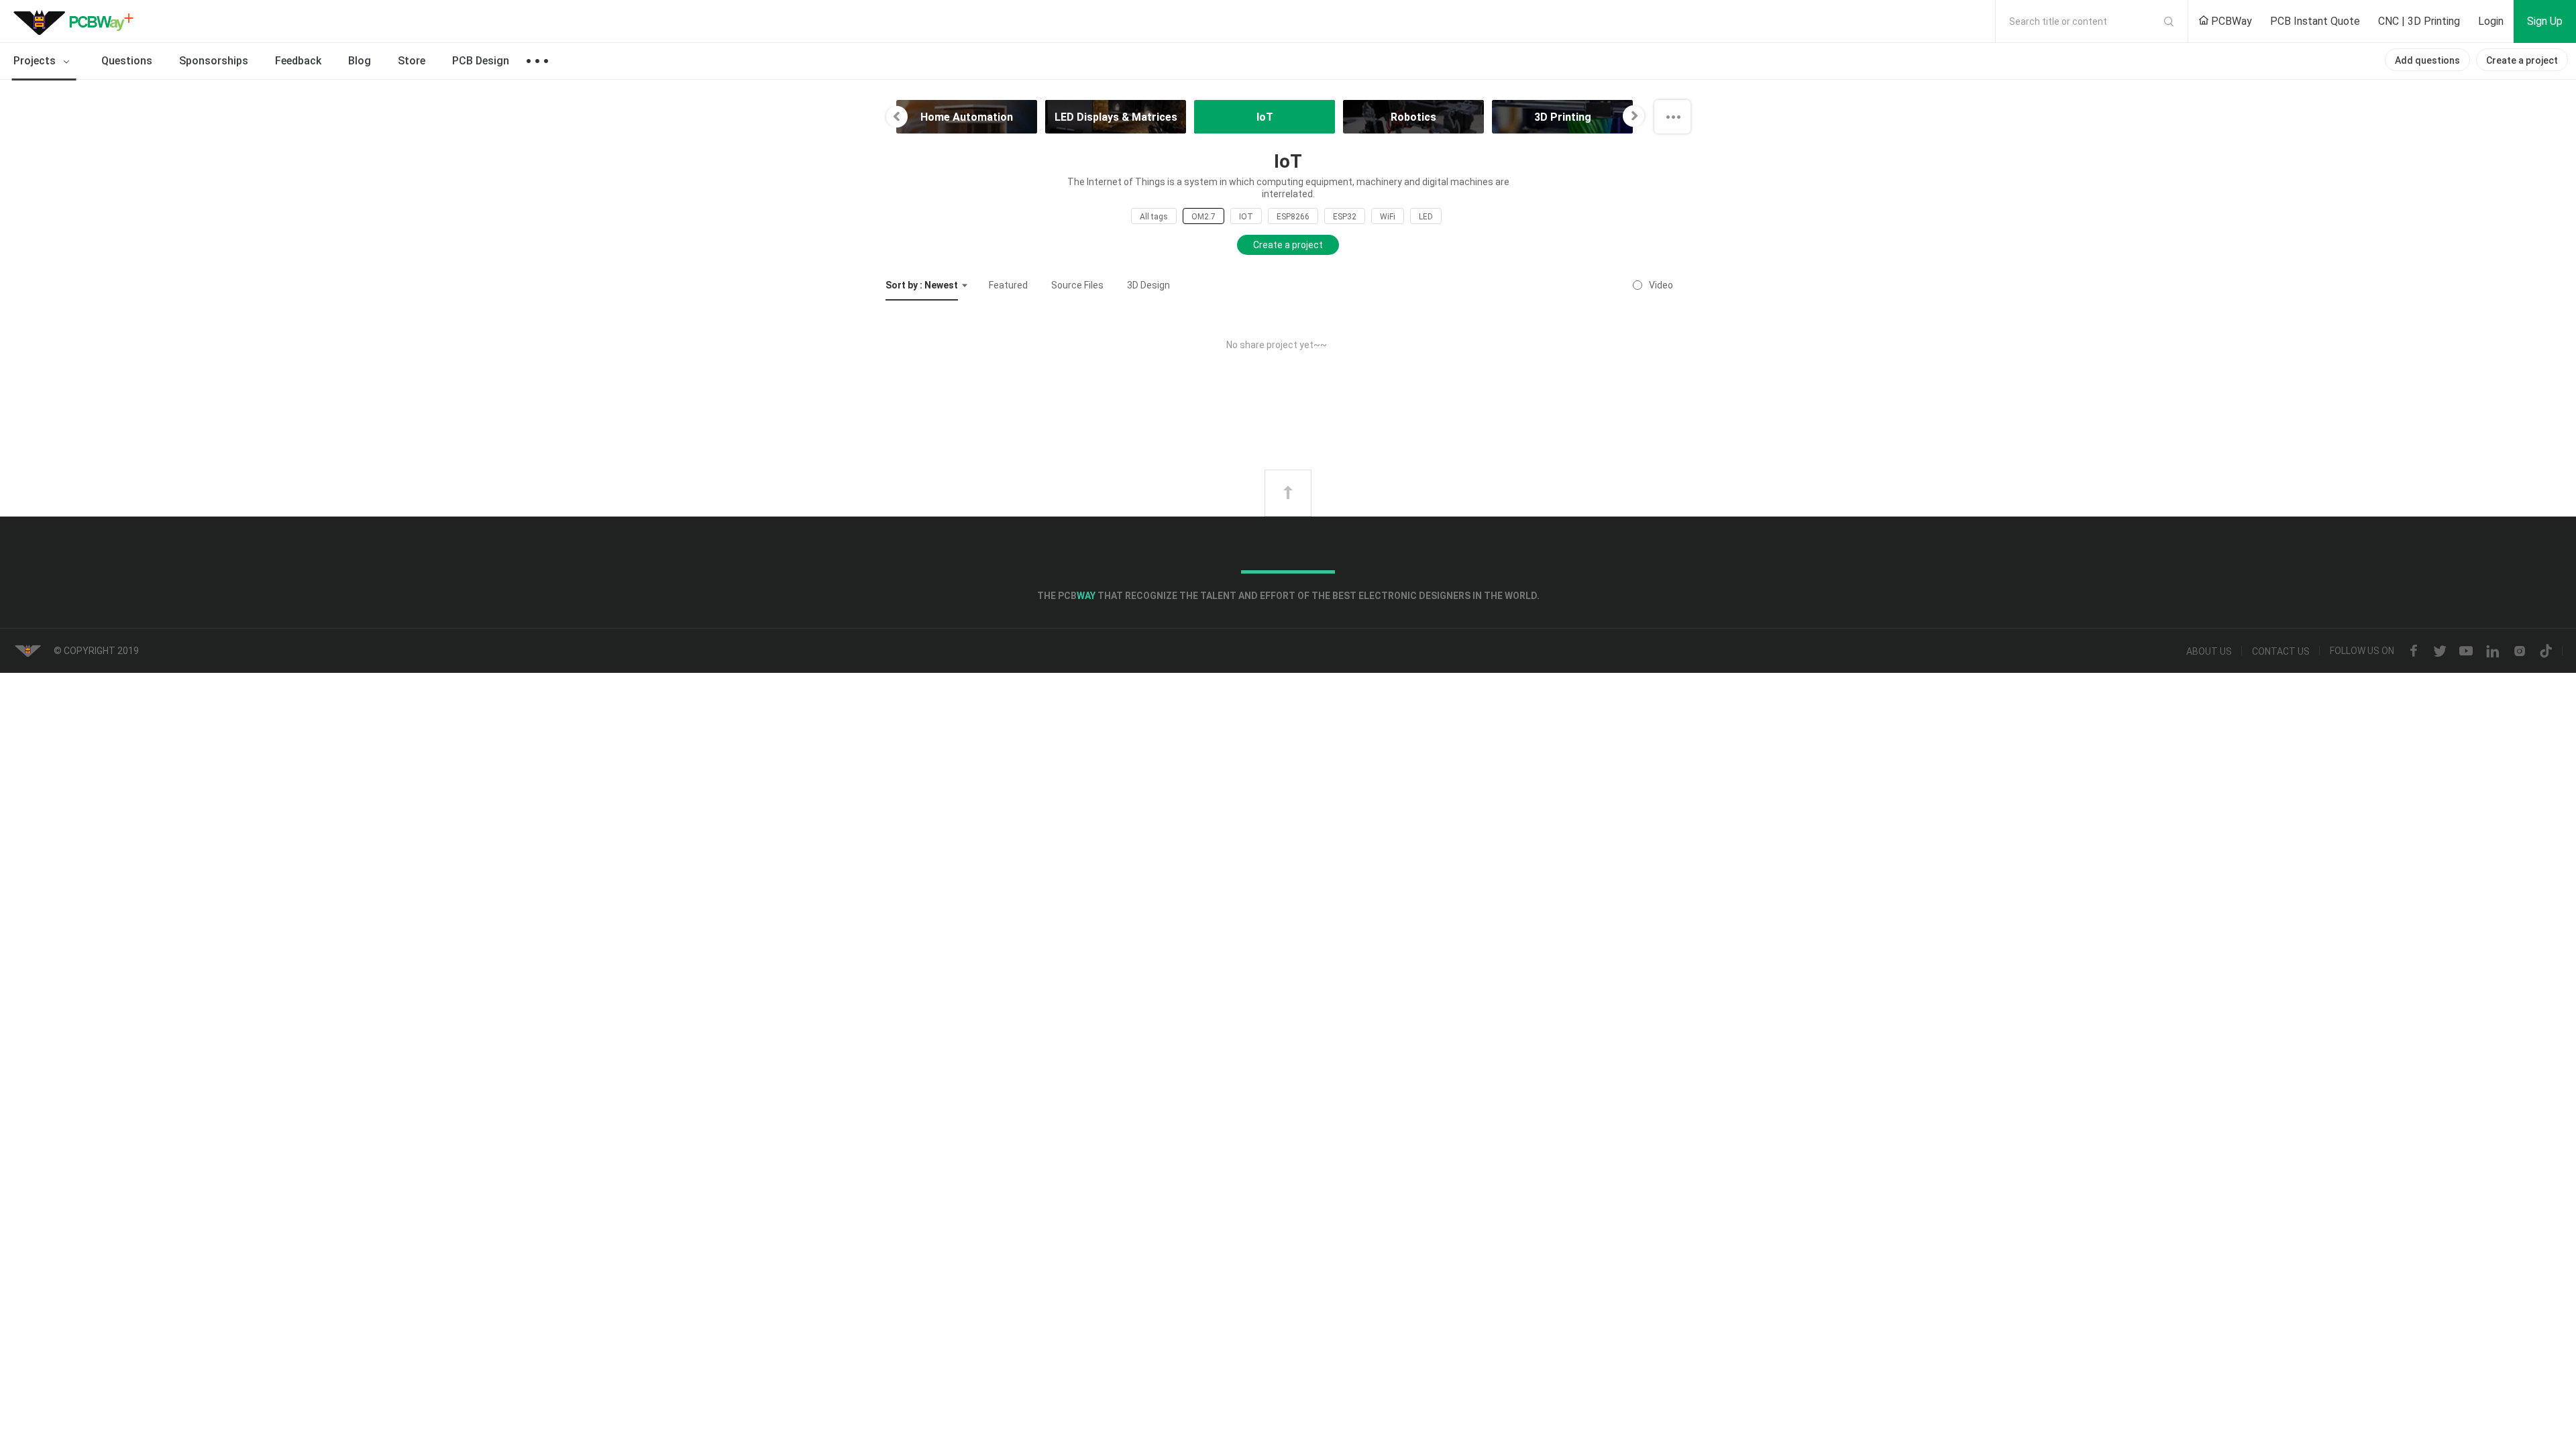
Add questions (2427, 60)
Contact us (2281, 651)
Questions (127, 61)
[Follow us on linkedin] (2493, 651)
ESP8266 (1293, 217)
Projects (36, 61)
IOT (1246, 217)
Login (2491, 21)
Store (412, 61)
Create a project (2522, 60)
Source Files (1077, 285)
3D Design (1148, 285)
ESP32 (1345, 217)
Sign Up (2545, 21)
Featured (1008, 285)
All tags (1154, 217)
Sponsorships (214, 61)
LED (1426, 217)
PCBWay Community (77, 21)
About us (2209, 651)
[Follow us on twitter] (2440, 651)
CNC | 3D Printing (2419, 21)
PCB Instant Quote (2315, 21)
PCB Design (481, 61)
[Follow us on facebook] (2414, 651)
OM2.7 (1203, 217)
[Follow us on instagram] (2520, 651)
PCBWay (2230, 21)
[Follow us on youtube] (2466, 651)
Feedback (298, 61)
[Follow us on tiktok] (2546, 651)
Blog (360, 61)
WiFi (1388, 217)
